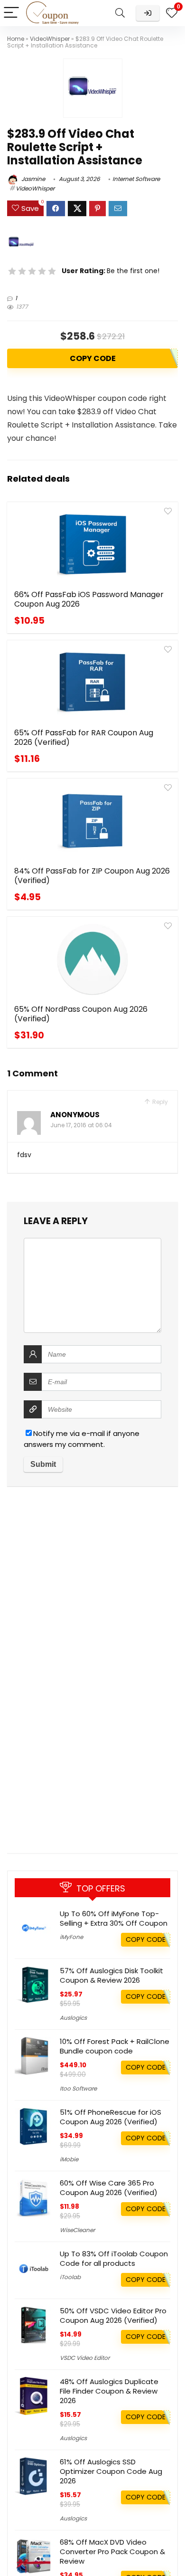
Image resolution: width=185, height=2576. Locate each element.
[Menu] (11, 13)
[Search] (120, 13)
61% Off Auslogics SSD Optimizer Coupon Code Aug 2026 (111, 2471)
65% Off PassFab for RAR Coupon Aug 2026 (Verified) (84, 737)
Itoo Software (78, 2088)
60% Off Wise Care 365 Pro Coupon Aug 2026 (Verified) (109, 2188)
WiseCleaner (77, 2230)
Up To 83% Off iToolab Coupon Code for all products (114, 2258)
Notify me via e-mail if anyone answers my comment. (82, 1439)
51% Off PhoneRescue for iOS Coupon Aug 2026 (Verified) (111, 2117)
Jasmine (32, 179)
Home (16, 39)
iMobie (69, 2159)
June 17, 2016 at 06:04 (81, 1125)
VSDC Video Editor (85, 2358)
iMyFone (71, 1937)
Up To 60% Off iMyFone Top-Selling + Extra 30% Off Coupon (114, 1918)
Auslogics (73, 2018)
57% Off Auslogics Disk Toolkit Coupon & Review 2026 (111, 1975)
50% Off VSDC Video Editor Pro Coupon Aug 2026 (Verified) (113, 2315)
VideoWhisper (50, 39)
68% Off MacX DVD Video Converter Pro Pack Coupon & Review (112, 2552)
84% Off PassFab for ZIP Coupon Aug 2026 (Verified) (92, 876)
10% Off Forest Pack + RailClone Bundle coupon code (115, 2046)
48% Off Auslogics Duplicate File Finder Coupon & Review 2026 (109, 2391)
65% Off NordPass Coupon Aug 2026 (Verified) (81, 1014)
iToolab (70, 2277)
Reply (159, 1102)
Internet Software (136, 179)
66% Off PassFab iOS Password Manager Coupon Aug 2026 (89, 599)
